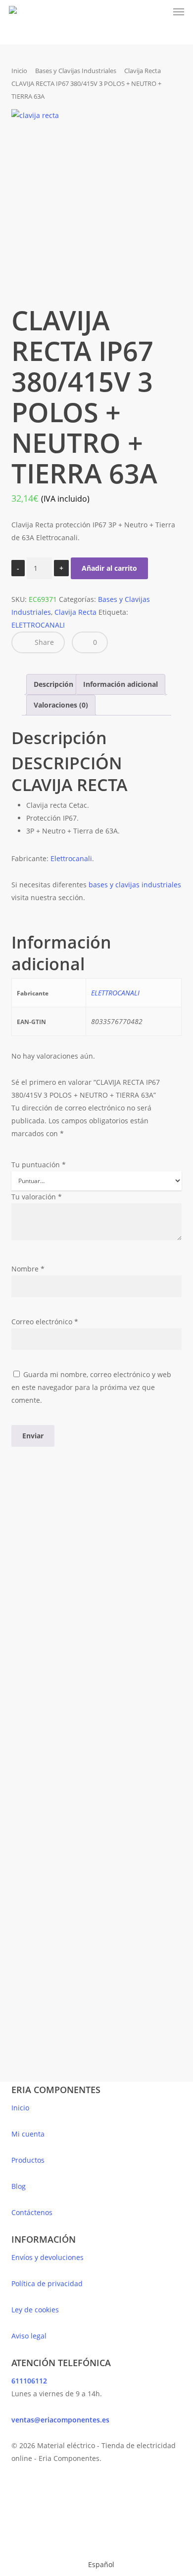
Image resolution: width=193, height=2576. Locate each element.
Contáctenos (32, 2212)
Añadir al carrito (109, 568)
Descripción (53, 684)
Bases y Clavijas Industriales (76, 71)
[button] (179, 12)
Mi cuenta (28, 2134)
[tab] (53, 684)
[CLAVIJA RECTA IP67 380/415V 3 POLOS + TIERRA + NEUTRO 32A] (140, 1590)
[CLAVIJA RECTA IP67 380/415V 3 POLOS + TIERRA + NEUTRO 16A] (52, 1590)
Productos (28, 2160)
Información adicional (121, 684)
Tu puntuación (39, 1165)
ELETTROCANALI (38, 625)
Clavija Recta (143, 71)
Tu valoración (37, 1197)
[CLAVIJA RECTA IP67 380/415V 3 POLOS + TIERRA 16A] (52, 1761)
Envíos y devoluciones (48, 2257)
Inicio (19, 71)
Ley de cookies (35, 2310)
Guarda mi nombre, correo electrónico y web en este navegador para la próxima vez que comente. (91, 1387)
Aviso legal (29, 2336)
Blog (19, 2186)
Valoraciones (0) (61, 705)
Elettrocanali (71, 858)
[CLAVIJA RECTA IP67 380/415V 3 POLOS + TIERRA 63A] (140, 1761)
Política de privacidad (47, 2283)
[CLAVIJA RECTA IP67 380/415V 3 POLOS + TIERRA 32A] (52, 1931)
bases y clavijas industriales (135, 885)
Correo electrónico (45, 1322)
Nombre (28, 1269)
